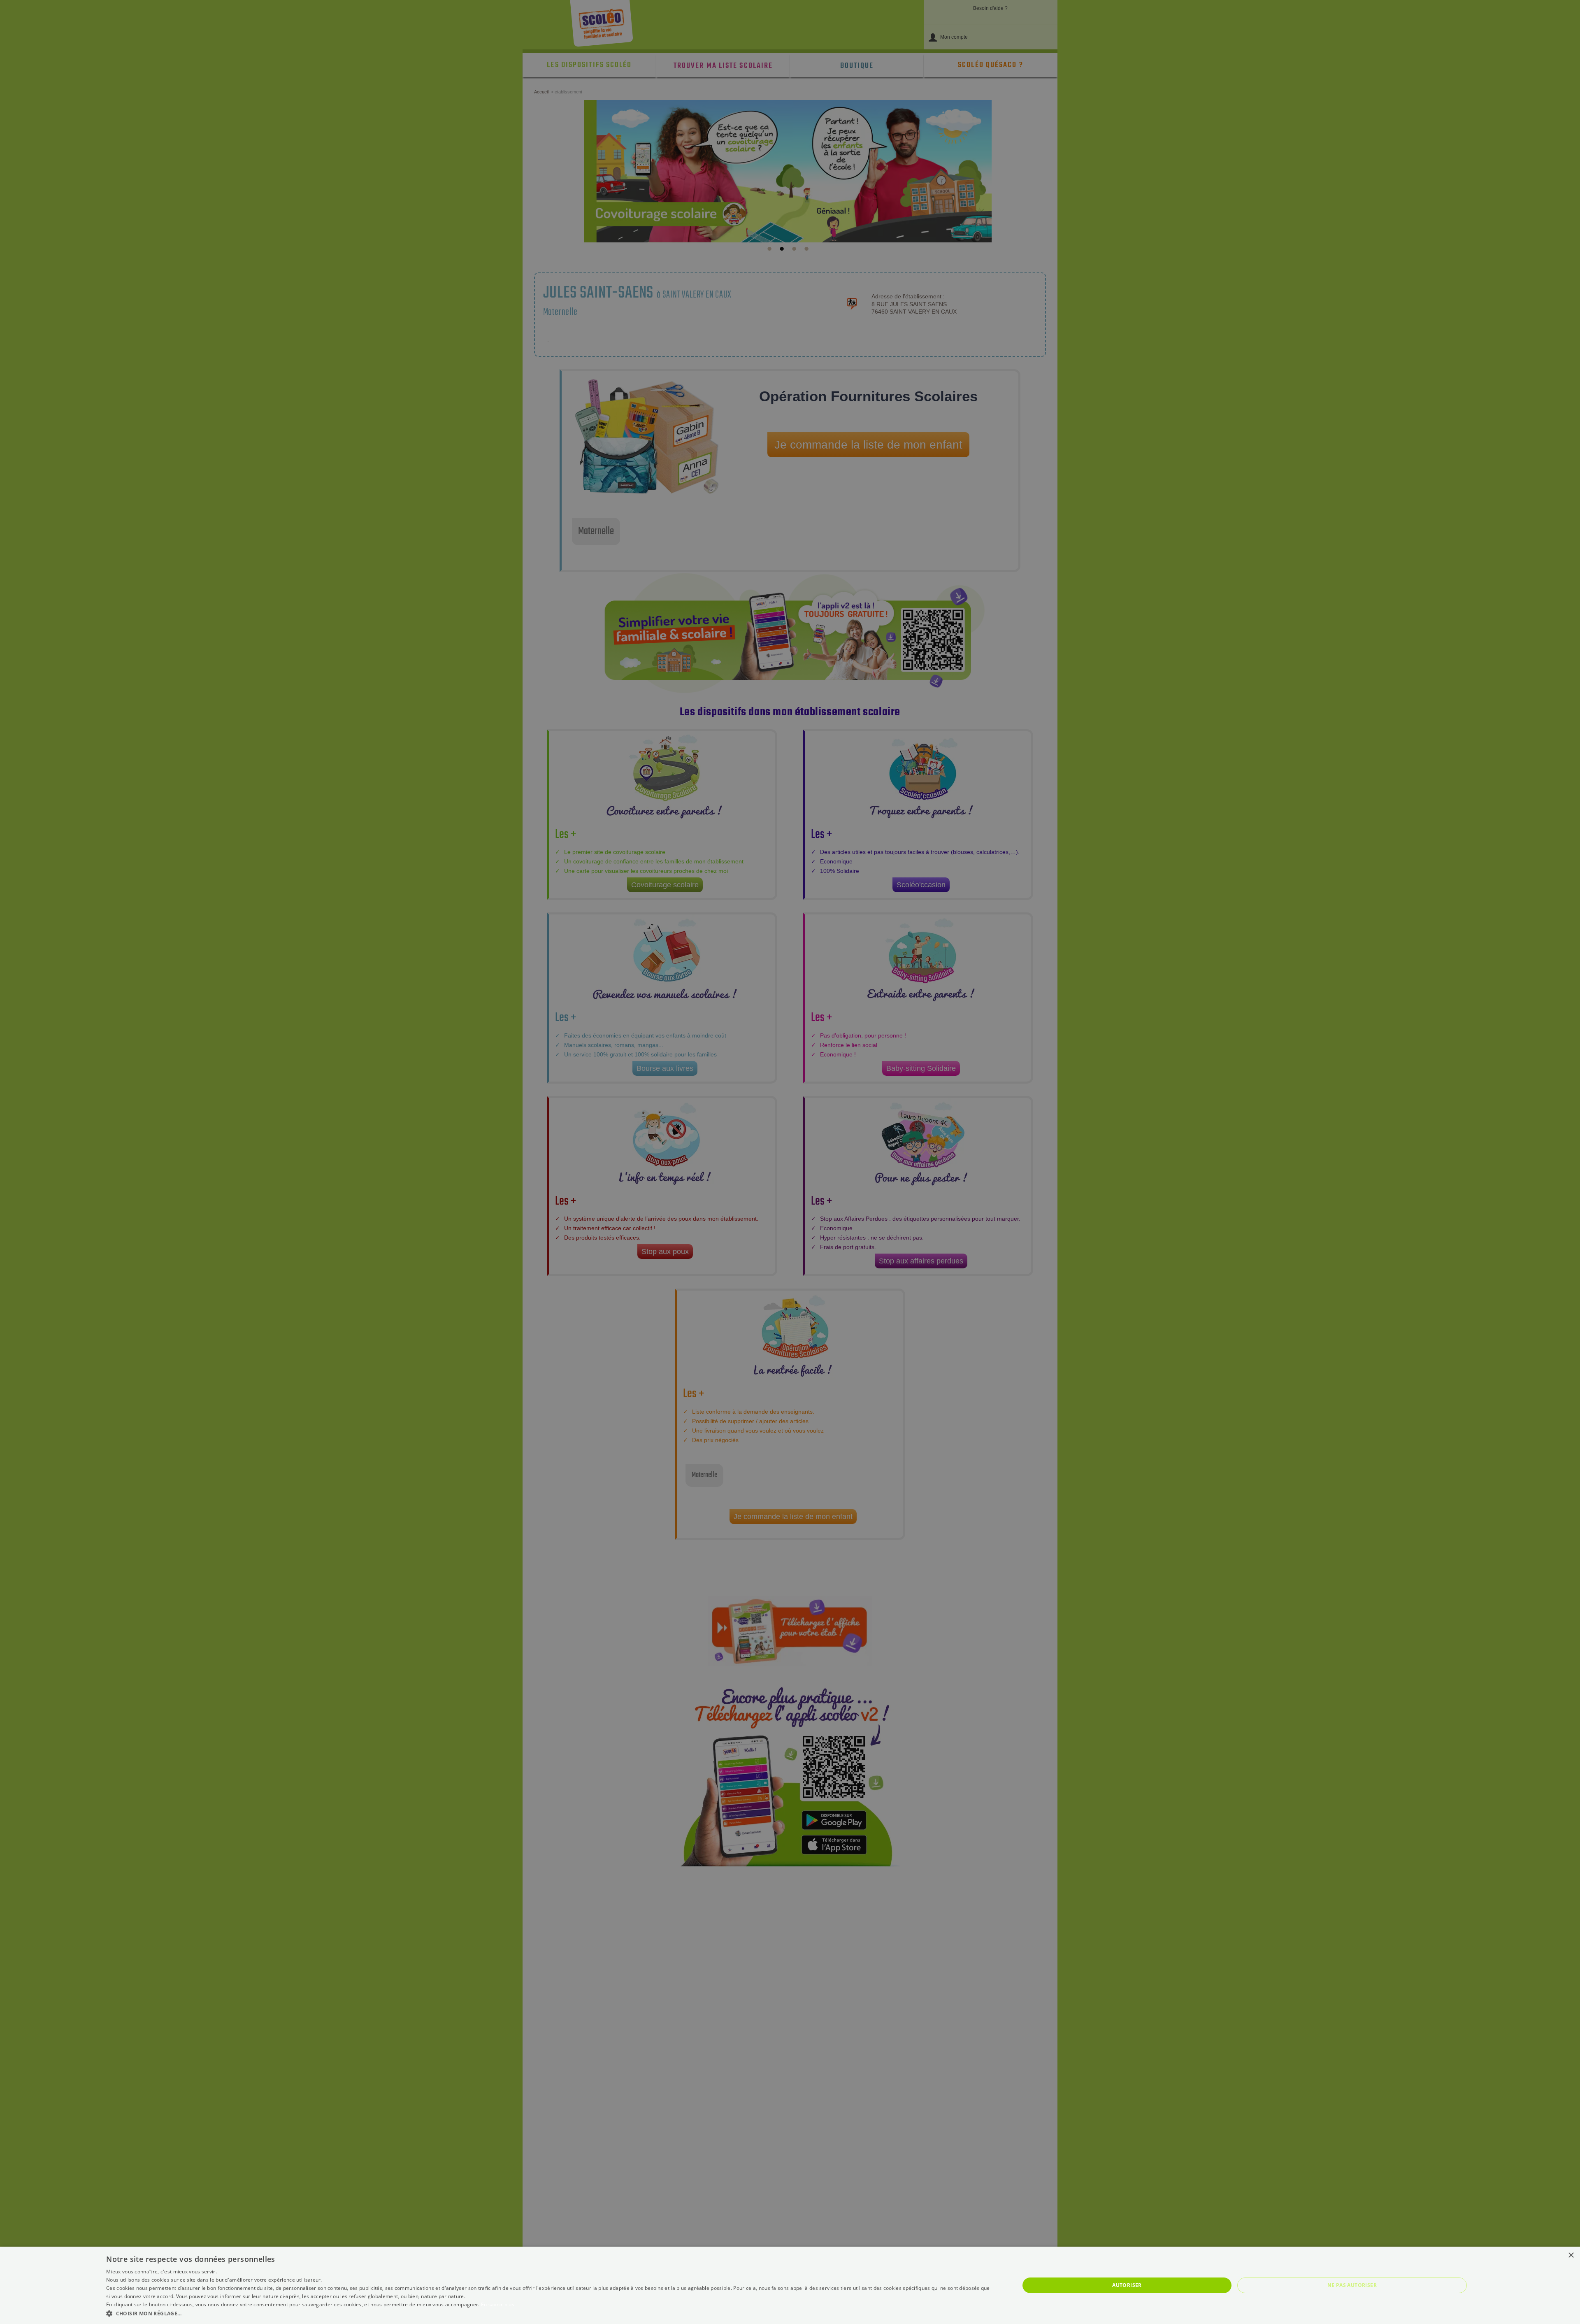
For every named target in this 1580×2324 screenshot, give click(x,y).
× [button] (1571, 2255)
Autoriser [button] (1127, 2285)
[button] (549, 2313)
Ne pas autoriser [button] (1352, 2285)
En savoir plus (498, 2304)
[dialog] (790, 2285)
